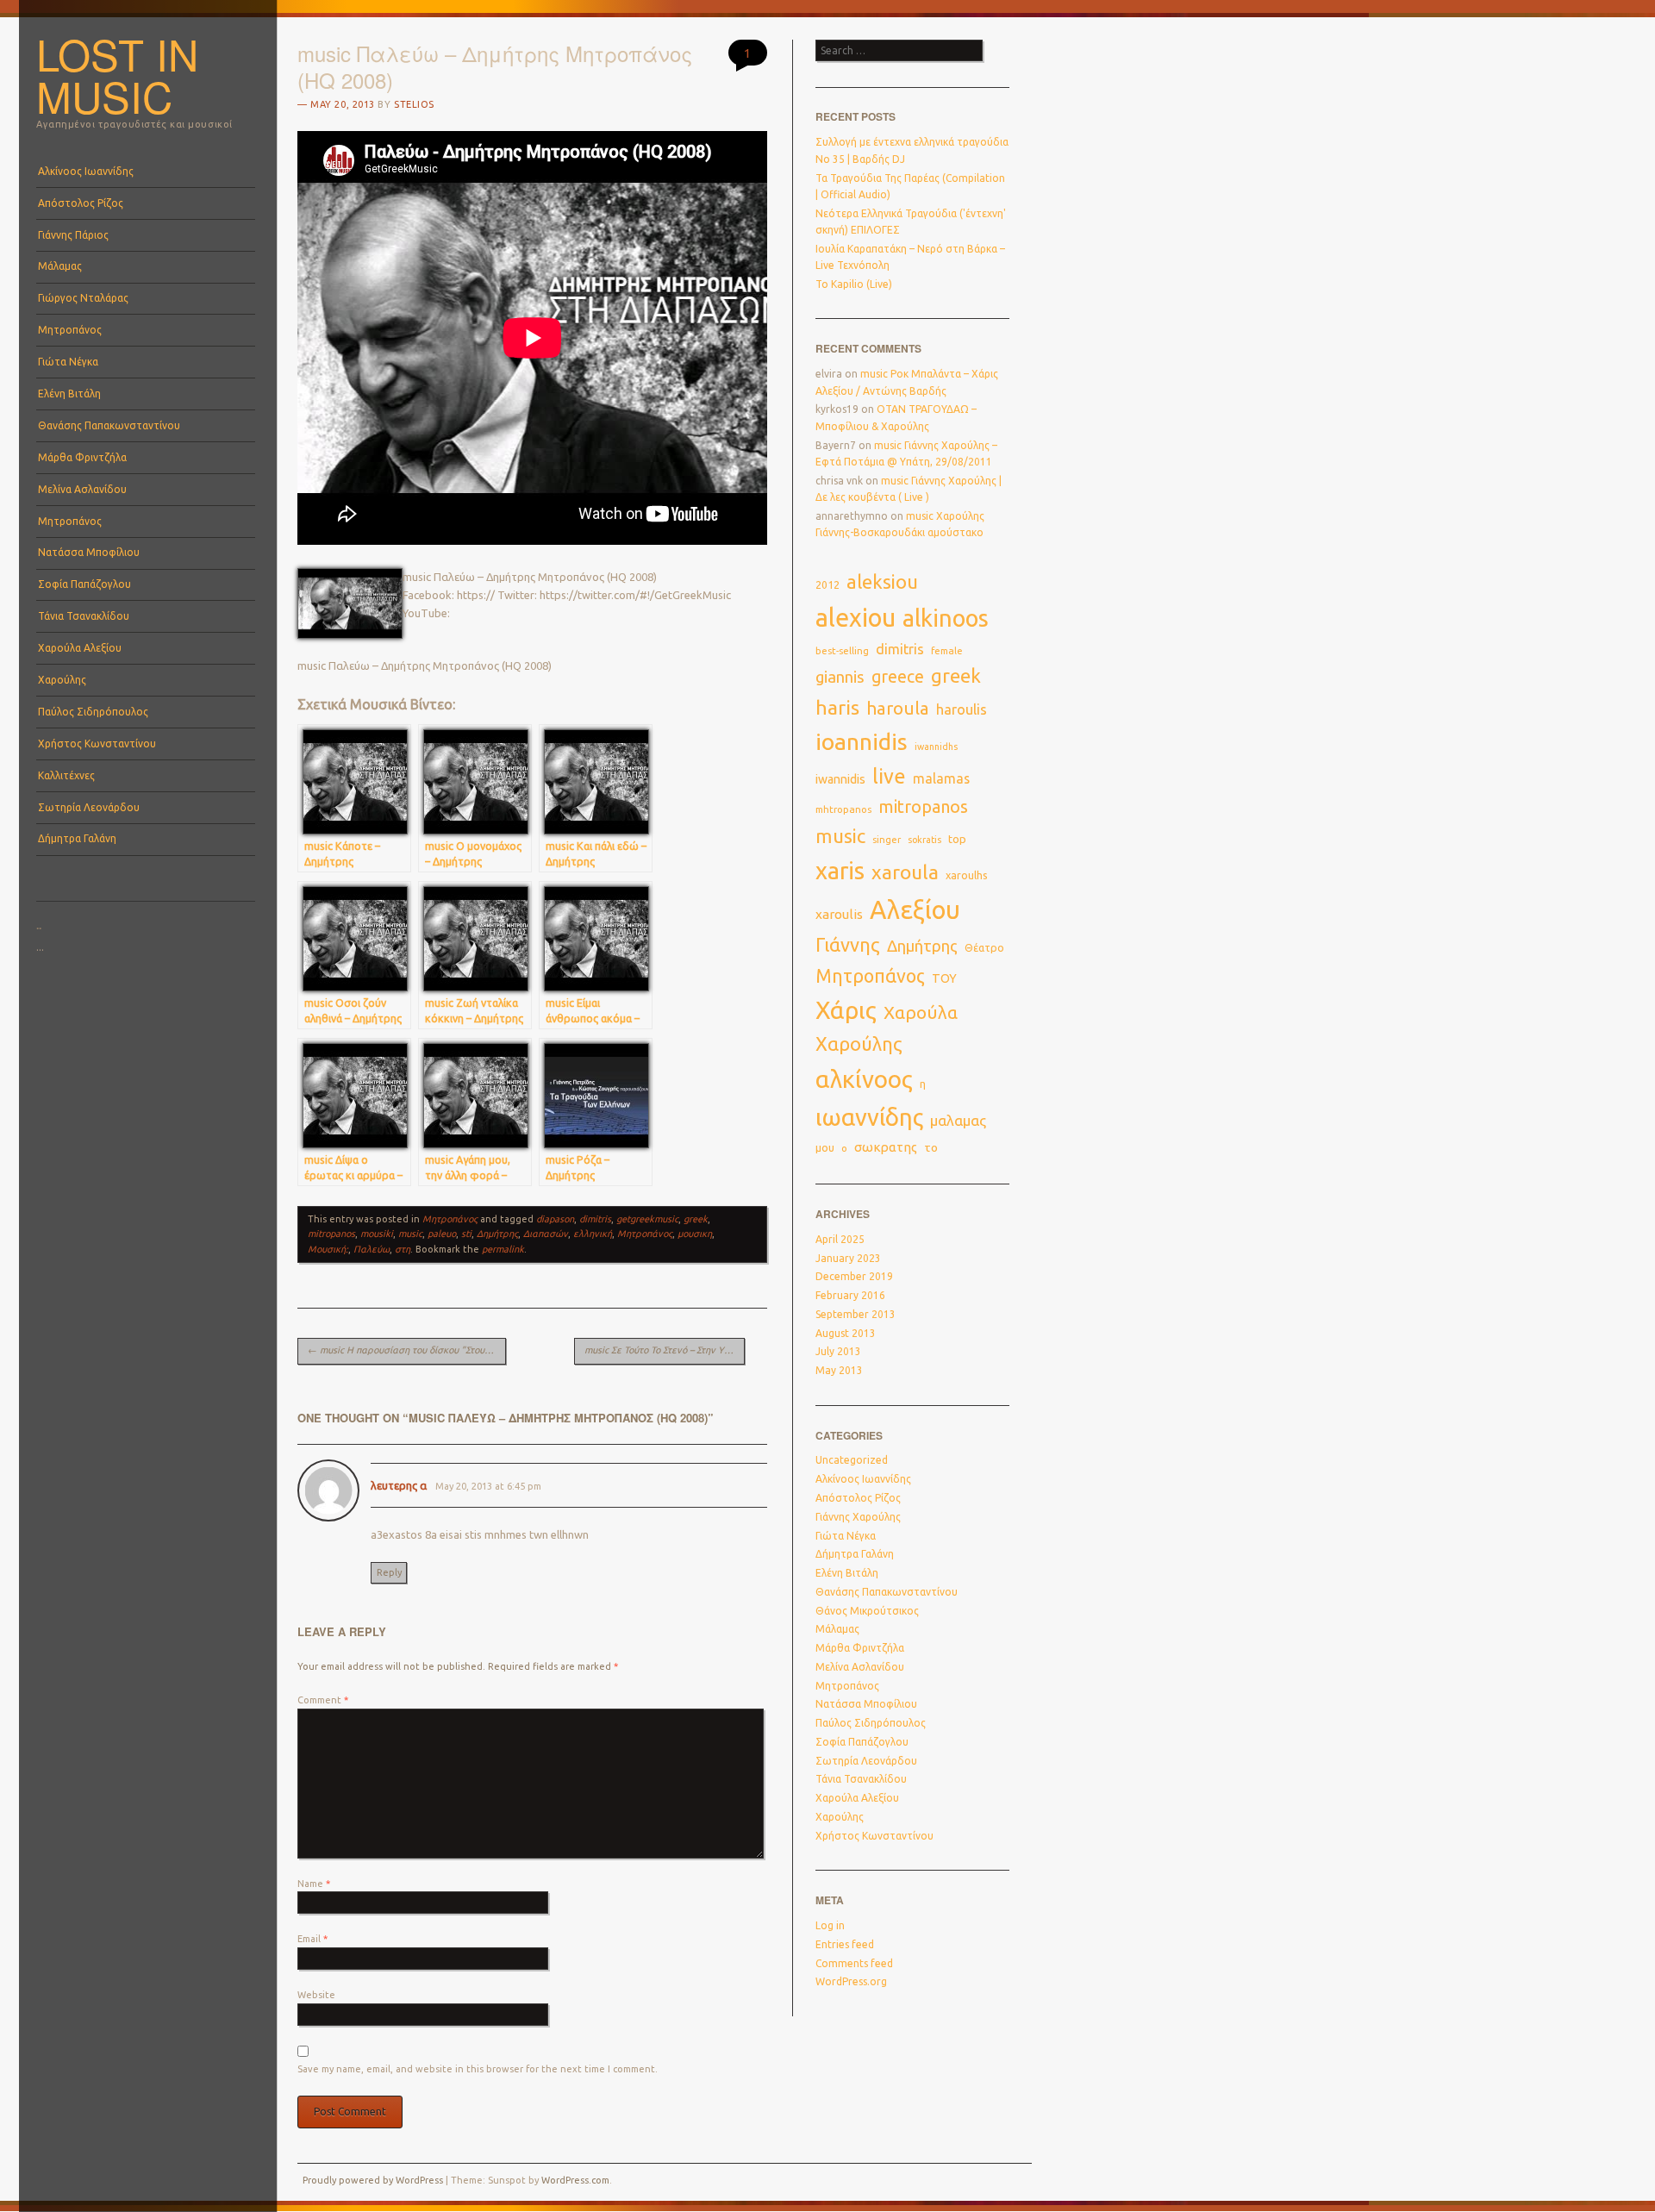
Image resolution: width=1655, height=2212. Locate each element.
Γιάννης (848, 945)
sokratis (924, 840)
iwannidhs (936, 747)
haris (837, 707)
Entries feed (845, 1944)
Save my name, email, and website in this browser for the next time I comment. (478, 2069)
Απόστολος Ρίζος (81, 203)
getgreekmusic (647, 1219)
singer (887, 840)
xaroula (905, 872)
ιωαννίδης (869, 1117)
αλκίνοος (864, 1079)
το (931, 1147)
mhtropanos (843, 809)
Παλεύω (372, 1249)
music (410, 1234)
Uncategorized (852, 1460)
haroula (898, 708)
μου (825, 1147)
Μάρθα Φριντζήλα (82, 457)
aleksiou (882, 582)
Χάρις (846, 1010)
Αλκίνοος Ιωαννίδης (86, 171)
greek (696, 1219)
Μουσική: (328, 1249)
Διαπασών (546, 1234)
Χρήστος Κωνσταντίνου (97, 744)
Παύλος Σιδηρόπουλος (93, 712)
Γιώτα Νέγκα (68, 362)
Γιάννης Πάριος (73, 235)
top (957, 839)
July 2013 (838, 1351)
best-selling (842, 650)
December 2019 (854, 1276)
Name (314, 1884)
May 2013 (839, 1370)
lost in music (117, 75)
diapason (555, 1219)
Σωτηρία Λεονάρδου (89, 807)
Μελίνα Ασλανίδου (82, 489)
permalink (503, 1249)
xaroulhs (967, 875)
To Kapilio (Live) (854, 284)
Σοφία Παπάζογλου (84, 584)
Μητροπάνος (70, 330)
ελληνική (593, 1234)
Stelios (414, 104)
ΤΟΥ (944, 978)
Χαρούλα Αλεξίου (80, 648)
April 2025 (840, 1239)
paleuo (442, 1234)
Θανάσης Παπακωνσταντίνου (109, 425)
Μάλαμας (60, 266)
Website (316, 1995)
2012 (827, 585)
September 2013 (856, 1314)
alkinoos (946, 618)
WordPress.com (575, 2180)
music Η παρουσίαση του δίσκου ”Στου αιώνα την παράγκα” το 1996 (407, 1350)
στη (403, 1249)
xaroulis (839, 914)
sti (466, 1234)
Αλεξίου (915, 910)
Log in (830, 1925)
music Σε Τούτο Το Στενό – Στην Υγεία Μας (665, 1350)
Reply (389, 1572)
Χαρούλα (921, 1012)
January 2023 (848, 1258)
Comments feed (854, 1963)
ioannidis (862, 741)
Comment (323, 1700)
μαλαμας (958, 1120)
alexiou (856, 617)
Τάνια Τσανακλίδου (84, 616)
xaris (840, 871)
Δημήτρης (497, 1234)
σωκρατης (886, 1147)
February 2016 (850, 1295)
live (889, 776)
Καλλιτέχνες (66, 775)
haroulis (962, 709)
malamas (941, 778)
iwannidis (840, 779)
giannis (840, 677)
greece (898, 677)
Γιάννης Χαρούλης (858, 1517)
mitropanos (331, 1234)
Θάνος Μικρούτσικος (867, 1611)
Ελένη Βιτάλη (69, 394)
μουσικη (695, 1234)
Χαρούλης (62, 680)
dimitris (595, 1219)
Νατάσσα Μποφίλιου (89, 552)
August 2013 (846, 1333)
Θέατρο (984, 947)
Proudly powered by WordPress (373, 2180)
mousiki (377, 1234)
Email (312, 1939)
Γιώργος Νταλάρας (83, 298)
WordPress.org (851, 1981)
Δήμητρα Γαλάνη (77, 838)
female (947, 651)
